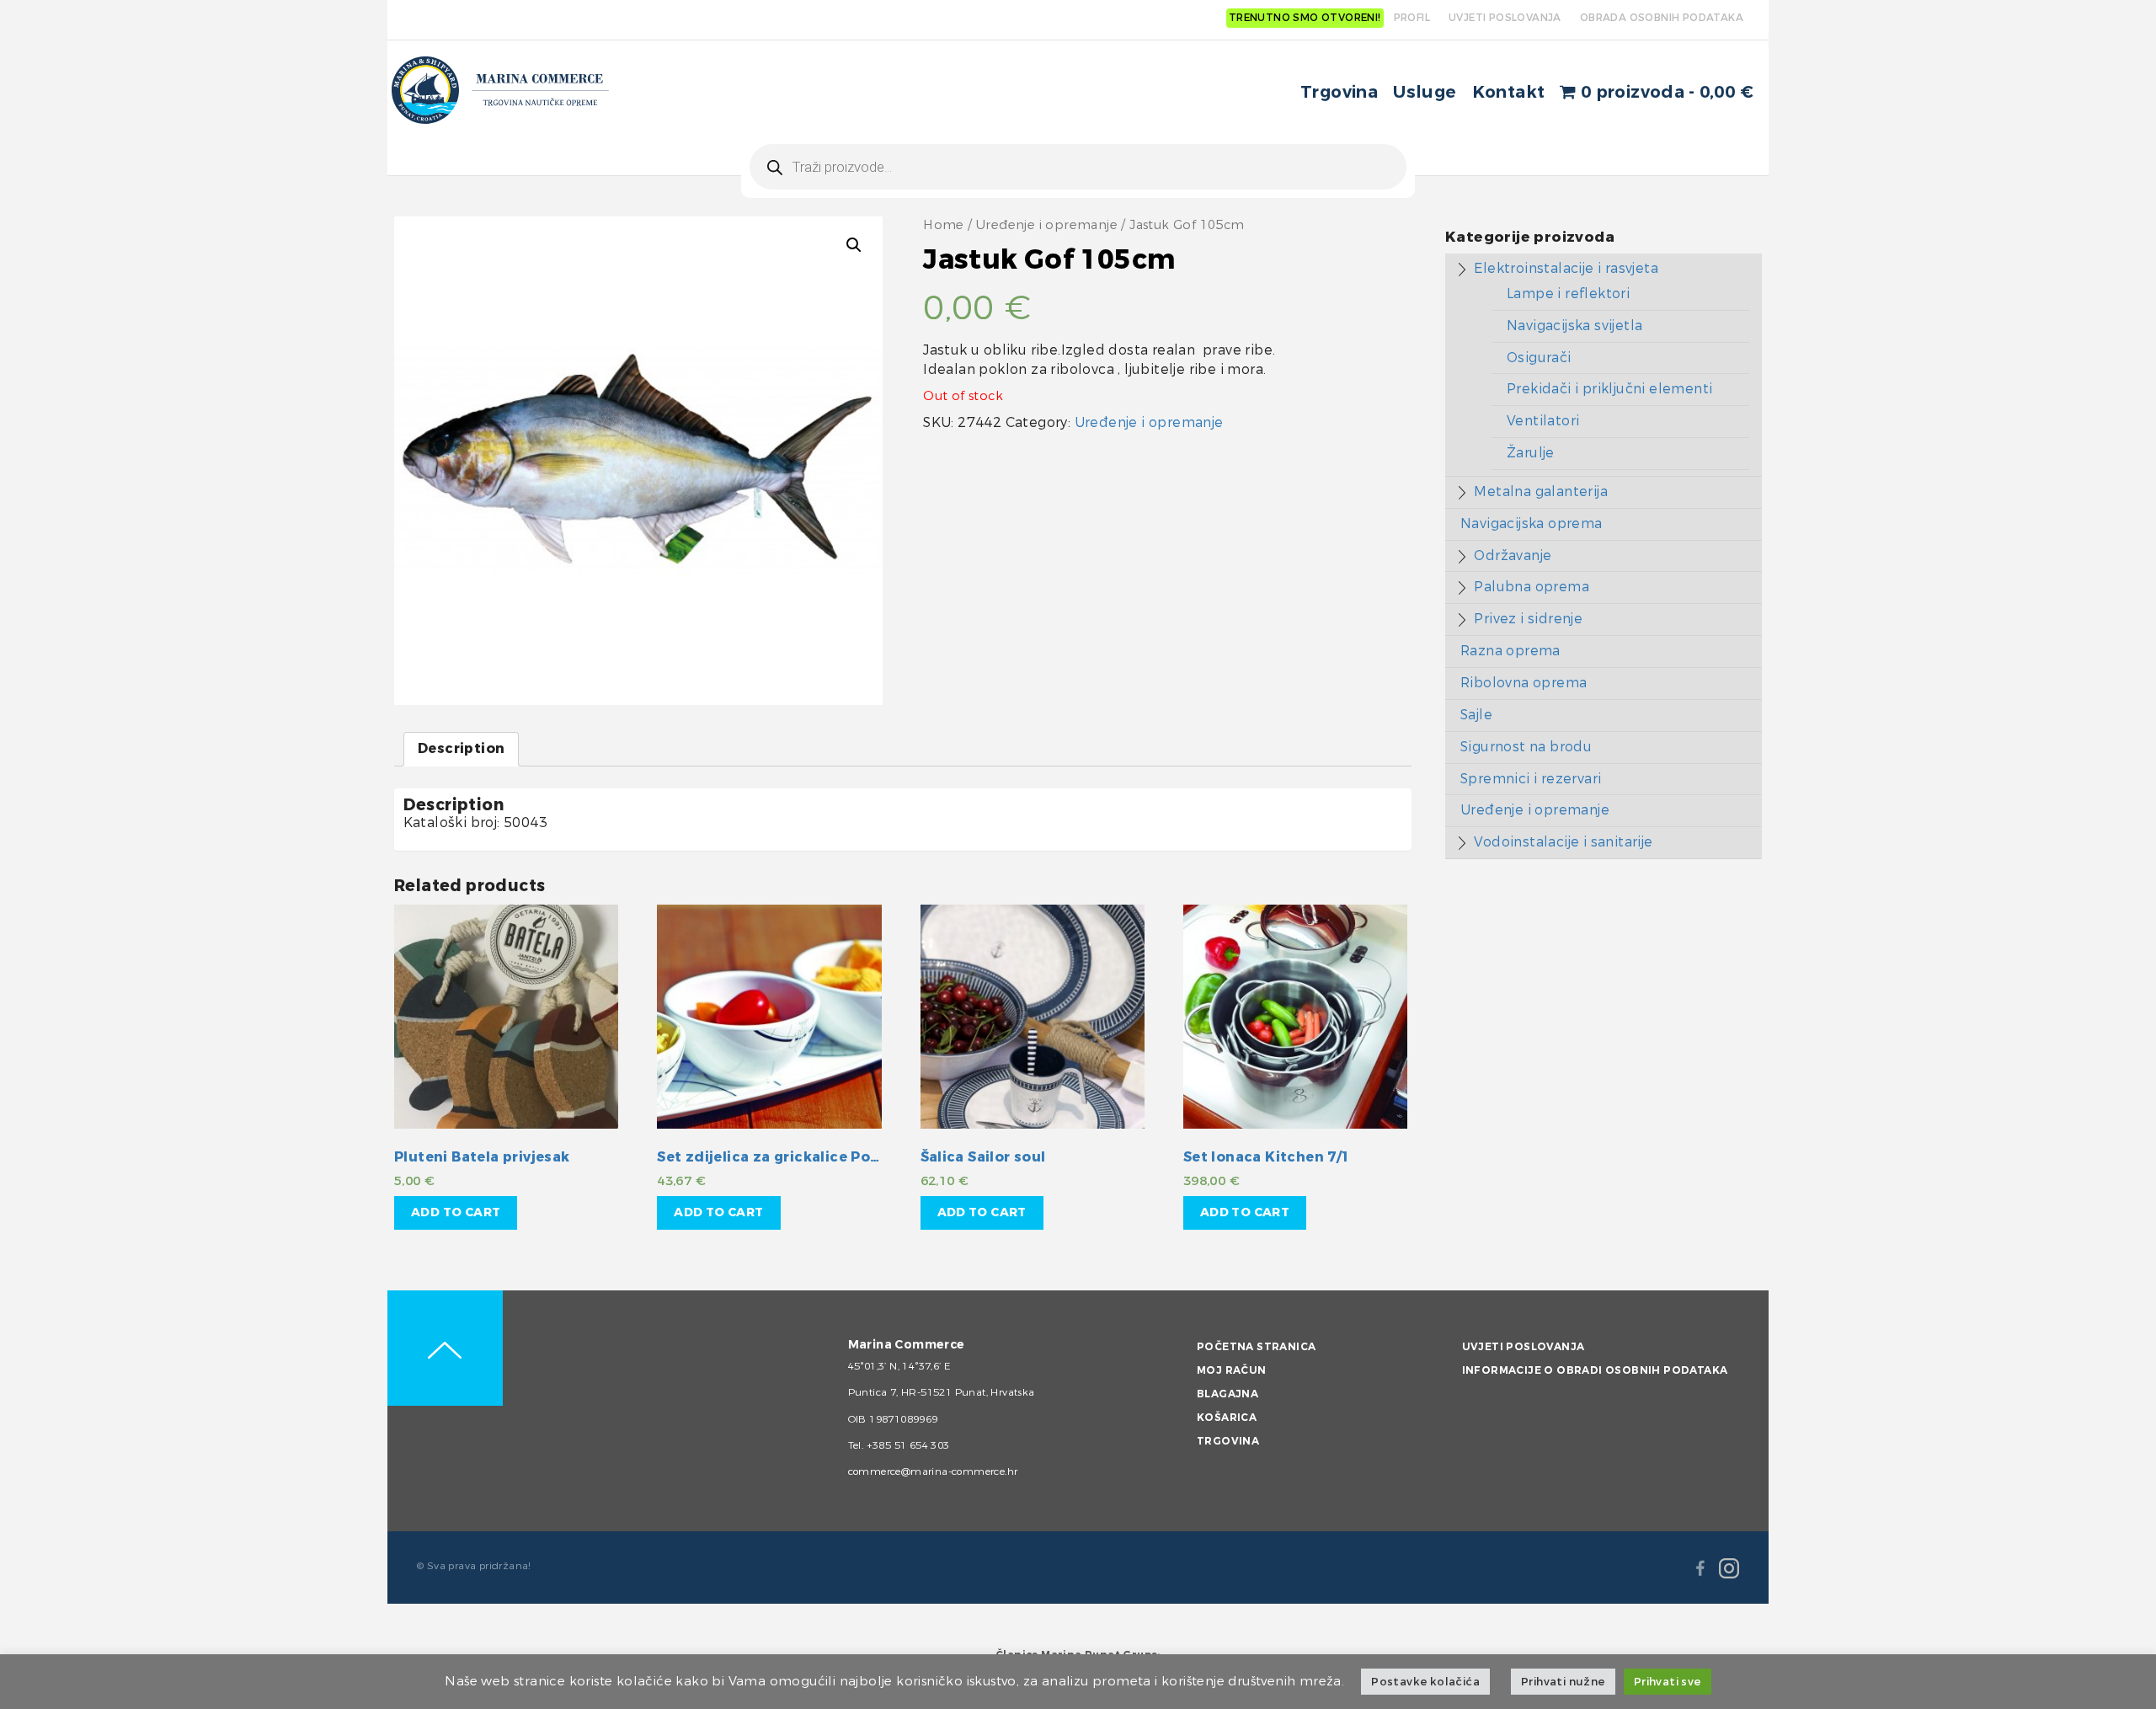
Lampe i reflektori (1568, 294)
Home (944, 225)
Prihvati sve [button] (1668, 1682)
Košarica (1227, 1418)
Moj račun (1232, 1370)
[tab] (461, 749)
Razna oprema (1510, 651)
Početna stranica (1256, 1347)
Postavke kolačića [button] (1425, 1682)
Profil (1412, 18)
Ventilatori (1543, 421)
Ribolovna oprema (1524, 683)
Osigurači (1539, 358)
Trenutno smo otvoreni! (1305, 18)
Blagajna (1227, 1394)
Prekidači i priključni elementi (1609, 389)
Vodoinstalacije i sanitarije (1563, 842)
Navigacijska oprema (1532, 523)
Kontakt (1509, 92)
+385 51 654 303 (908, 1445)
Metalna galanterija (1541, 491)
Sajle (1476, 715)
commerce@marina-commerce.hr (933, 1471)
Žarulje (1531, 453)
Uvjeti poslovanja (1524, 1347)
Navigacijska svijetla (1574, 326)
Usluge (1425, 92)
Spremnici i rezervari (1531, 779)
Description (461, 748)
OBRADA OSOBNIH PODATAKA (1662, 18)
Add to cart (456, 1212)
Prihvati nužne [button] (1563, 1682)
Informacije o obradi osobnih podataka (1595, 1370)
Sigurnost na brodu (1526, 747)
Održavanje (1513, 555)
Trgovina (1339, 92)
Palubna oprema (1532, 587)
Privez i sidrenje (1528, 619)
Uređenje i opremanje (1047, 225)
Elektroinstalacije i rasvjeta (1566, 268)
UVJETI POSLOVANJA (1505, 18)
